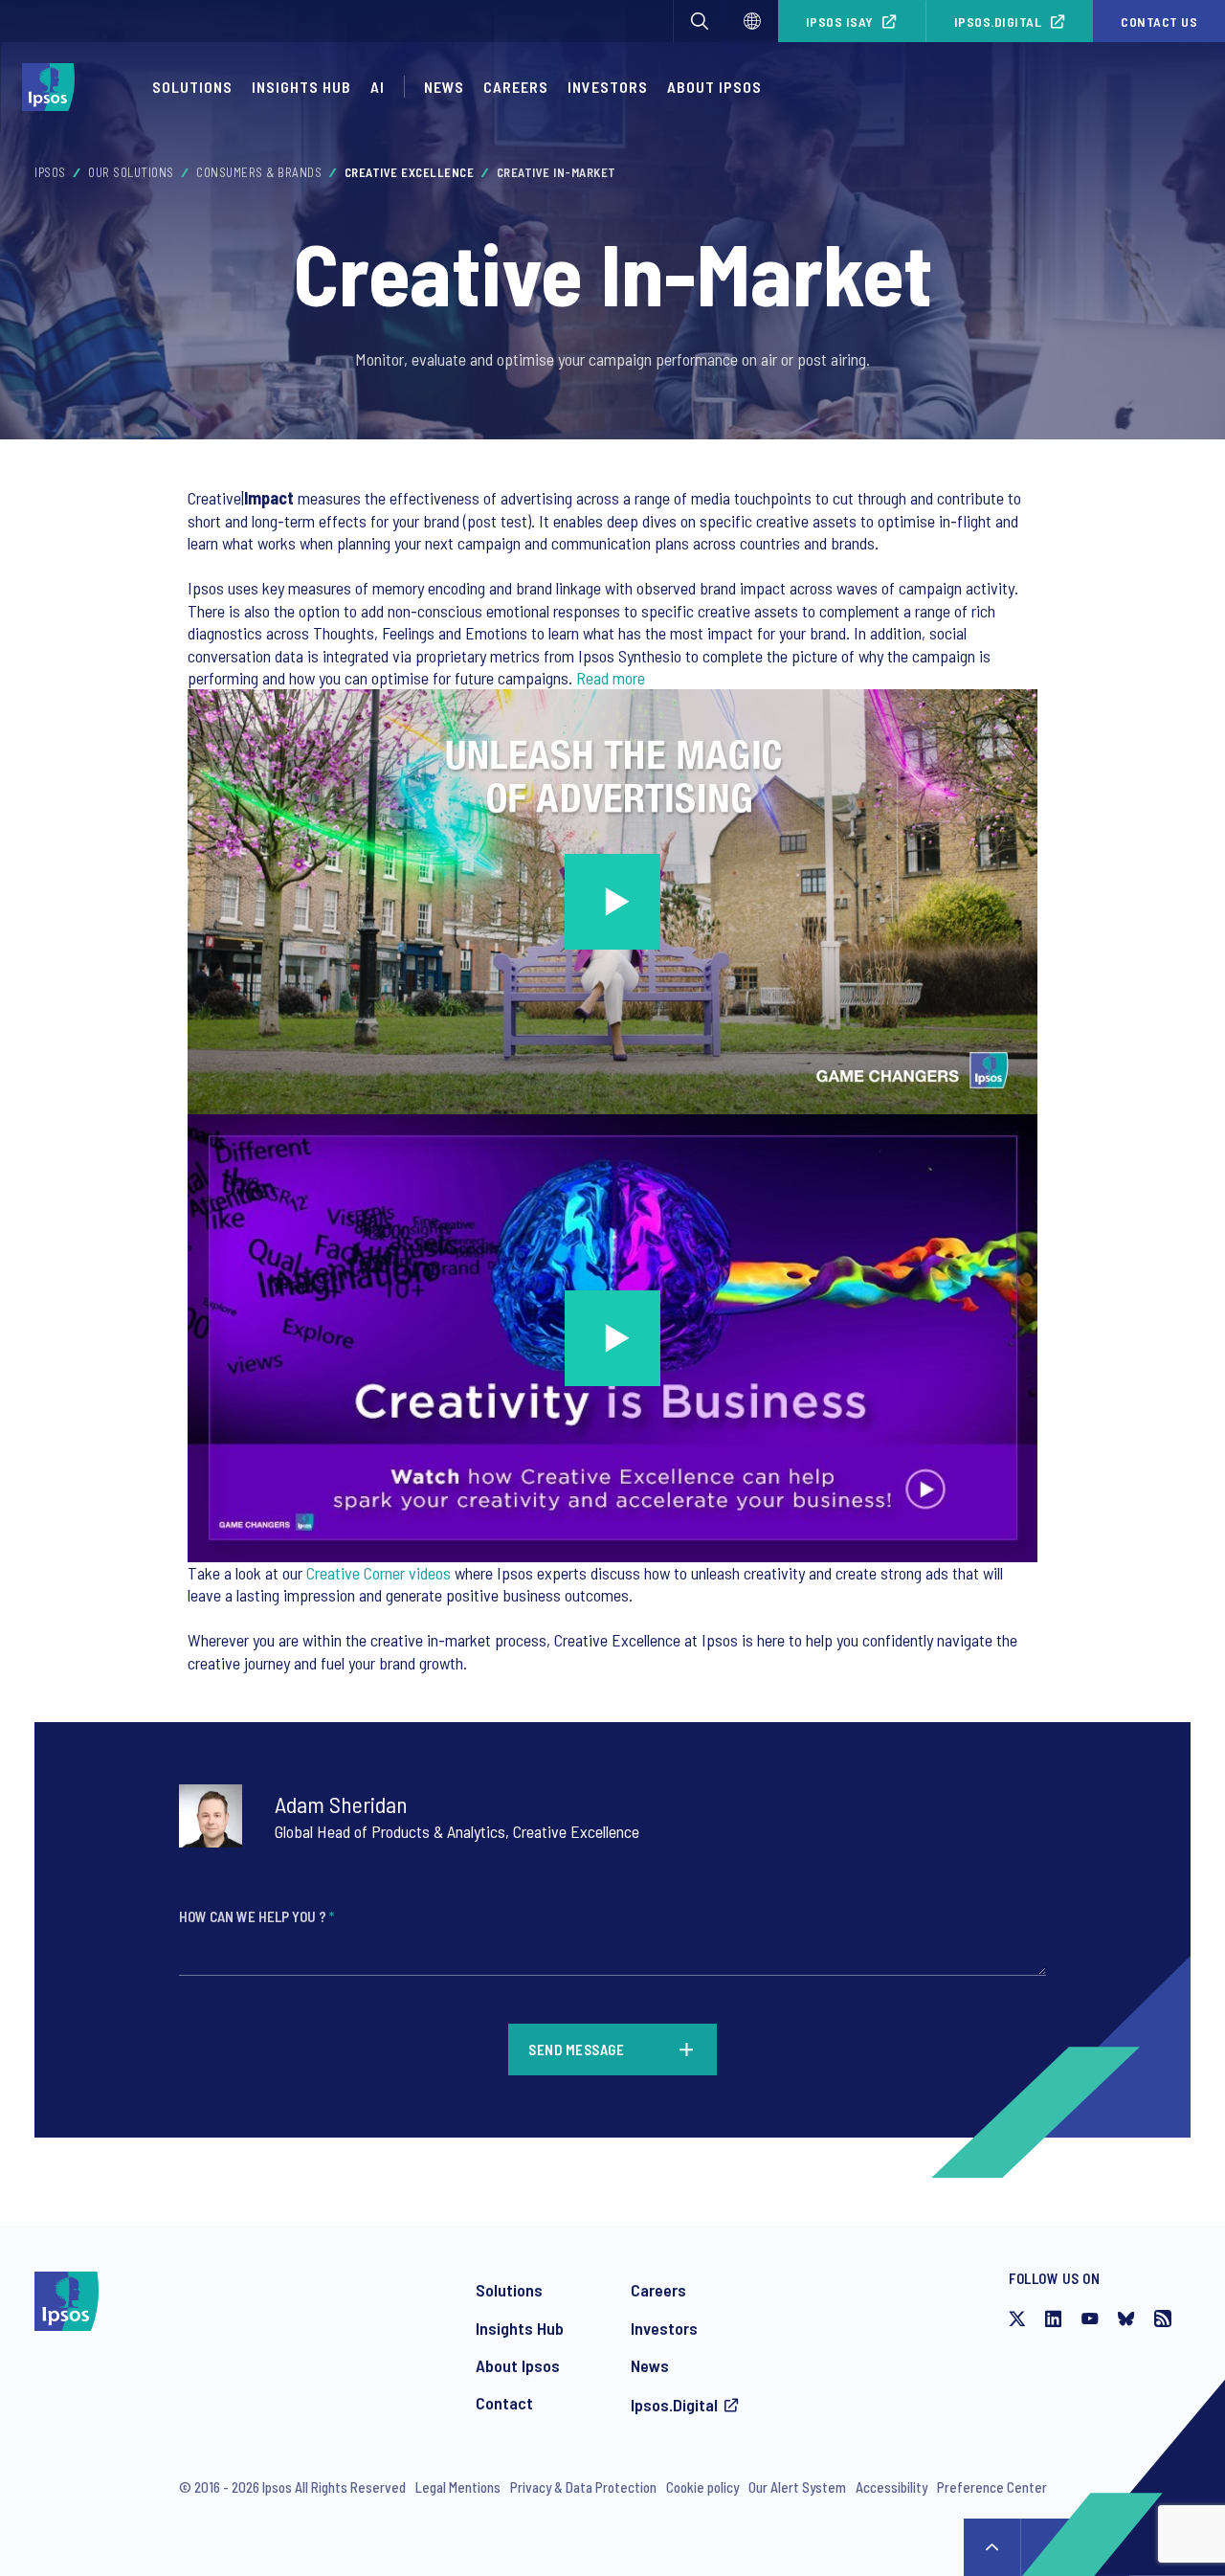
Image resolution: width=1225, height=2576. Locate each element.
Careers (516, 87)
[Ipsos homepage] (53, 87)
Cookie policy (702, 2487)
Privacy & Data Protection (583, 2487)
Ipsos (50, 172)
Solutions (192, 87)
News (650, 2365)
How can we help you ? (256, 1916)
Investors (664, 2328)
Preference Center (992, 2487)
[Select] (752, 21)
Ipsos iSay (840, 22)
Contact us (1159, 22)
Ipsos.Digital (998, 22)
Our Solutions (131, 172)
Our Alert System (797, 2487)
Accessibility (891, 2487)
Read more (611, 678)
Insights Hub (301, 87)
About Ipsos (518, 2365)
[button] (700, 21)
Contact (504, 2403)
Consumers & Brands (259, 172)
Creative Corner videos (379, 1573)
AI (378, 87)
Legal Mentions (458, 2487)
